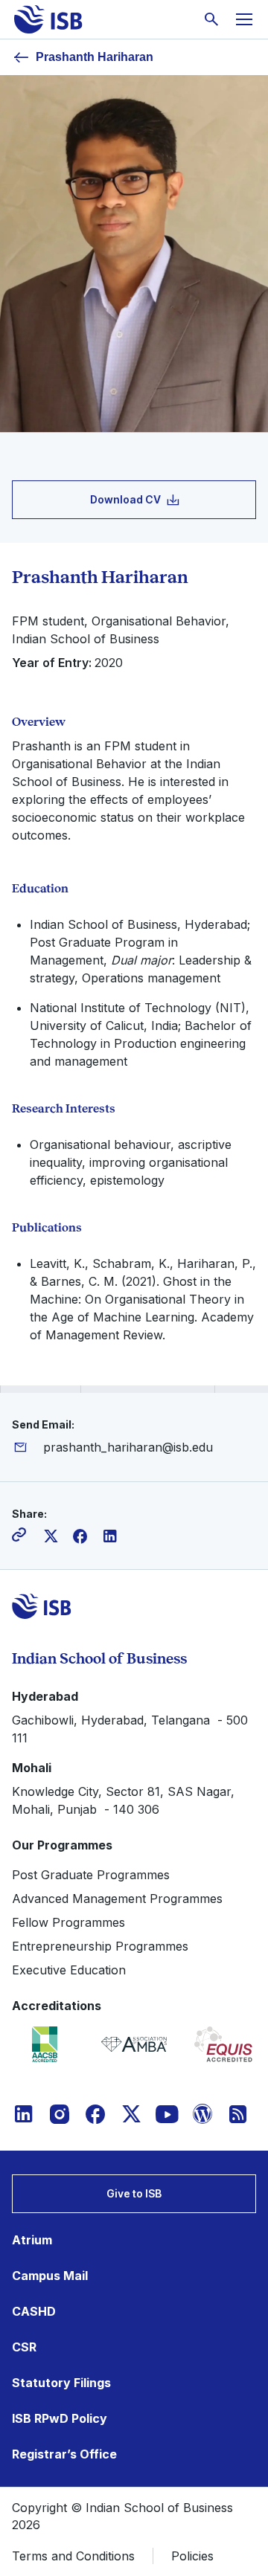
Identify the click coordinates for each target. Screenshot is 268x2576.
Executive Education (69, 1970)
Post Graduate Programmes (91, 1875)
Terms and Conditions (73, 2556)
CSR (24, 2347)
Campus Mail (50, 2276)
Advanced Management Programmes (117, 1899)
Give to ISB (134, 2193)
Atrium (32, 2240)
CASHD (34, 2311)
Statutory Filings (61, 2383)
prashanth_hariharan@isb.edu (128, 1447)
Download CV (125, 499)
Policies (192, 2556)
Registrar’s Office (64, 2454)
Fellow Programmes (68, 1922)
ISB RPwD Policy (60, 2418)
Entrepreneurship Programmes (100, 1946)
